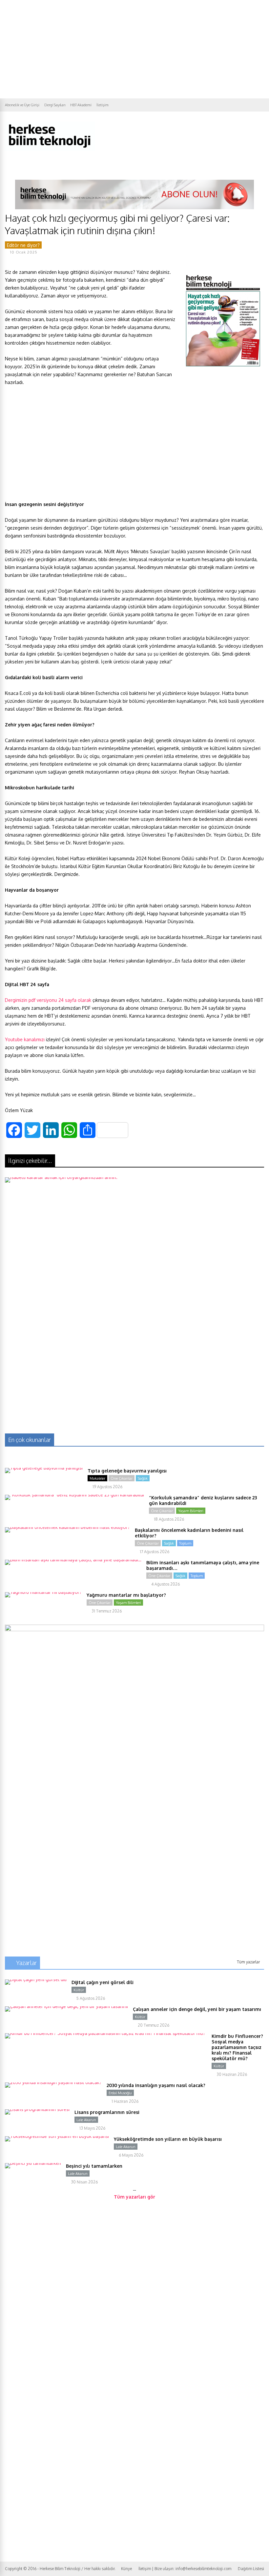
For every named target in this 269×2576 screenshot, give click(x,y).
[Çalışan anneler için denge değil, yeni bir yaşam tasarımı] (66, 2006)
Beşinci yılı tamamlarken (94, 2166)
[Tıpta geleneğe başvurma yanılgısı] (44, 1468)
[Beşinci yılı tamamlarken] (33, 2163)
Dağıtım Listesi (251, 2569)
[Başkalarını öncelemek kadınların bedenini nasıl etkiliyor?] (67, 1527)
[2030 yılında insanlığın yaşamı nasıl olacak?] (53, 2082)
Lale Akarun (86, 2120)
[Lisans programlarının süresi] (37, 2109)
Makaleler (97, 1478)
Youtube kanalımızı (25, 1039)
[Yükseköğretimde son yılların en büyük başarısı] (57, 2136)
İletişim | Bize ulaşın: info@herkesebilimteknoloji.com (185, 2569)
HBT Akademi (81, 105)
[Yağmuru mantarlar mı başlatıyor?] (43, 1592)
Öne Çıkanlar (122, 1478)
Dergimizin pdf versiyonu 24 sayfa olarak (48, 1000)
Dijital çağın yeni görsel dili (103, 1982)
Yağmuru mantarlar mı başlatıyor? (126, 1595)
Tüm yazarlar (248, 1962)
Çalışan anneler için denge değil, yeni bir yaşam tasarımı (197, 2009)
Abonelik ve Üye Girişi (22, 105)
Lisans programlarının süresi (107, 2112)
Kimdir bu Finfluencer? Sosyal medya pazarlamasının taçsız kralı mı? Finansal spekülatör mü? (237, 2047)
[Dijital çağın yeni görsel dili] (36, 1979)
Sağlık (143, 1478)
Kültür (79, 1990)
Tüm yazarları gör (134, 2197)
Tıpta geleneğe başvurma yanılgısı (127, 1471)
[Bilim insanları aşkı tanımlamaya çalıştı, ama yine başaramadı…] (73, 1560)
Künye (126, 2569)
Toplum (185, 1543)
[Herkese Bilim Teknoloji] (50, 149)
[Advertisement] (134, 49)
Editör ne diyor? (23, 245)
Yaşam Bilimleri (191, 1511)
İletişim (103, 105)
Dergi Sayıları (55, 105)
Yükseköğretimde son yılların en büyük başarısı (168, 2139)
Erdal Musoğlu (120, 2093)
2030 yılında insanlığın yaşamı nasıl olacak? (156, 2085)
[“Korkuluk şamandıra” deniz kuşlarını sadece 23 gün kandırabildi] (74, 1495)
